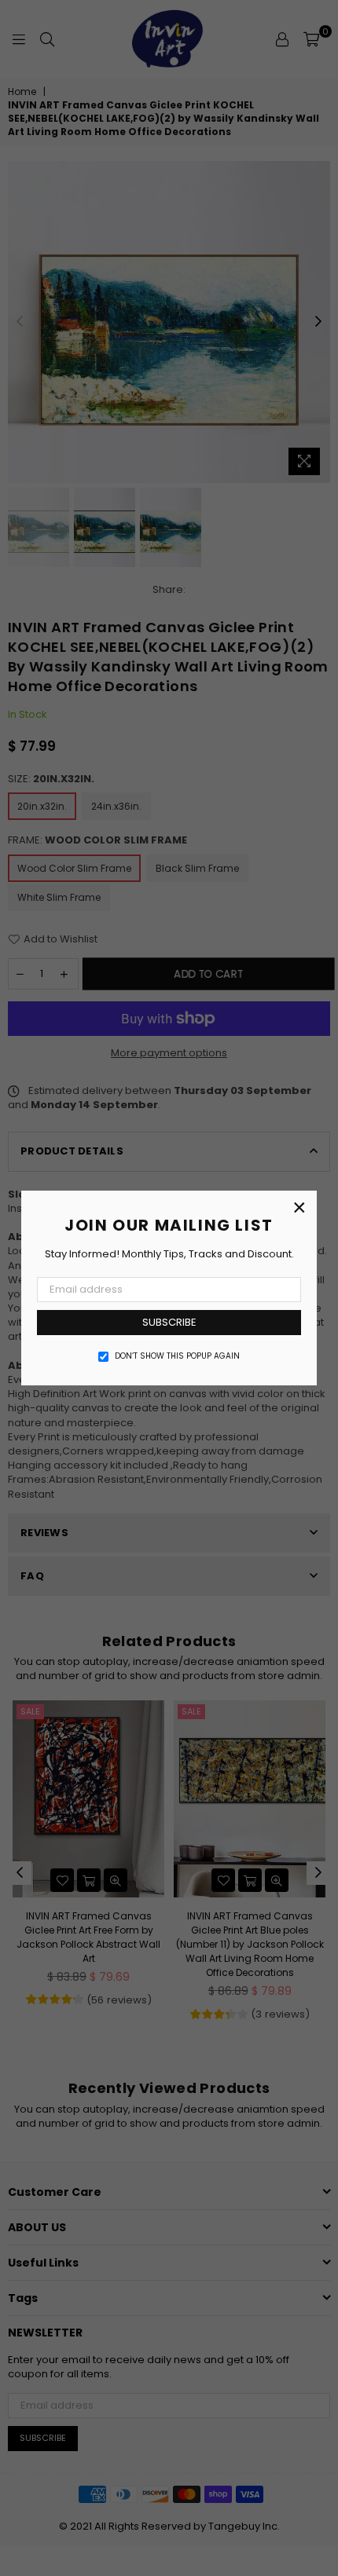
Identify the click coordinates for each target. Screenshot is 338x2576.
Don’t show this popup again (177, 1356)
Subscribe (169, 1322)
